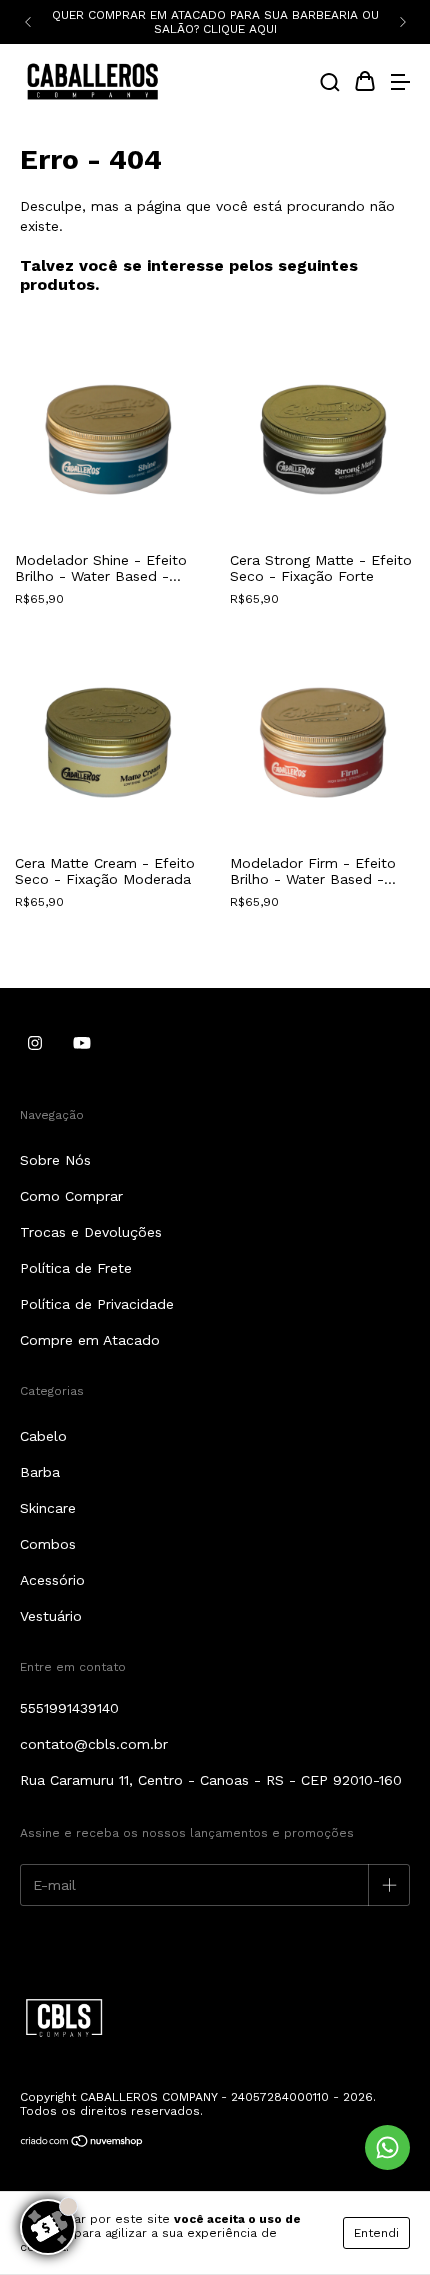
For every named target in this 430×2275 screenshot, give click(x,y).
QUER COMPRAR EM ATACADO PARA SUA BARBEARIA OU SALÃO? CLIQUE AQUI (215, 22)
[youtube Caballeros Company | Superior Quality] (82, 1043)
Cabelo (43, 1436)
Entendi (376, 2233)
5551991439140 (69, 1708)
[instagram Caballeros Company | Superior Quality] (35, 1043)
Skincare (48, 1508)
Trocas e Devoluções (91, 1232)
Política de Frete (76, 1268)
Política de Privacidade (97, 1304)
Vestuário (51, 1616)
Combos (48, 1544)
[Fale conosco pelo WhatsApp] (387, 2147)
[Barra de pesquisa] (330, 84)
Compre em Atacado (90, 1340)
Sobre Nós (55, 1160)
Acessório (52, 1580)
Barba (40, 1472)
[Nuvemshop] (82, 2144)
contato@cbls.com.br (94, 1744)
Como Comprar (71, 1196)
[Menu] (400, 84)
